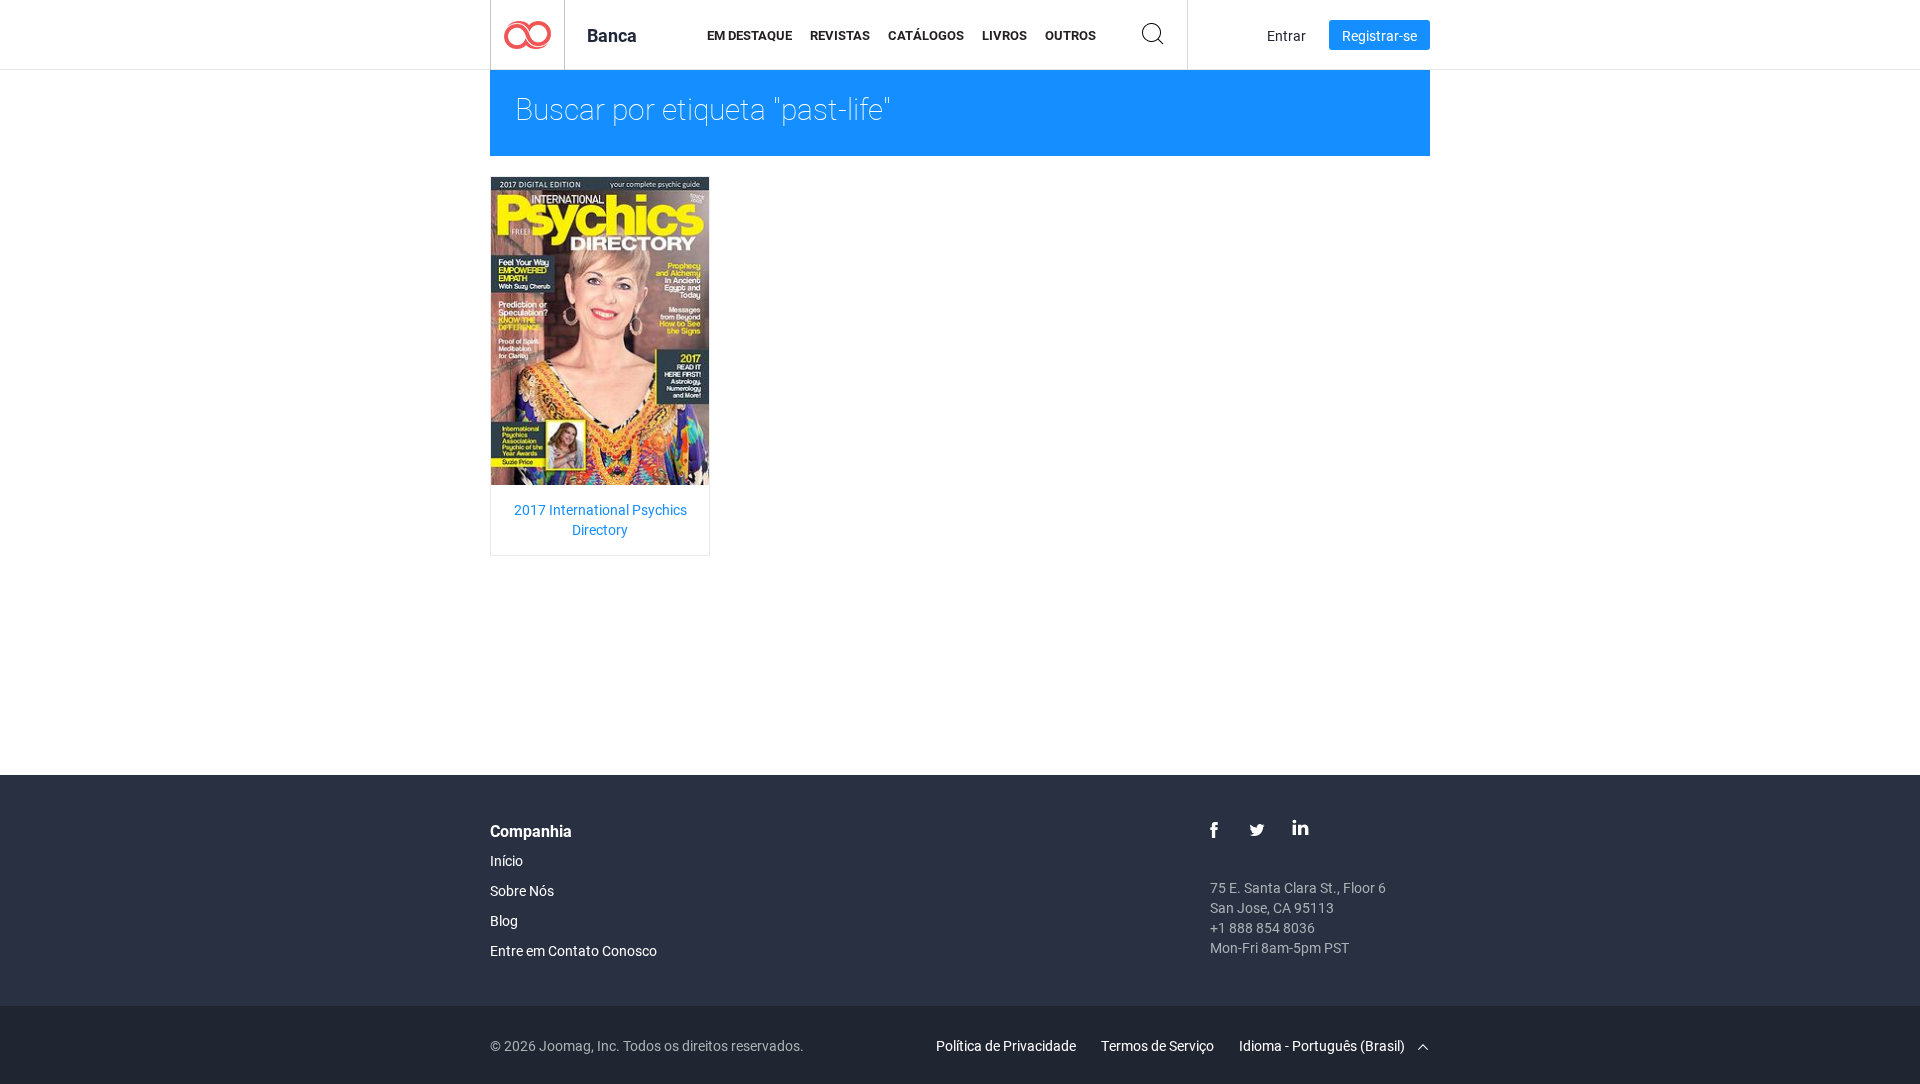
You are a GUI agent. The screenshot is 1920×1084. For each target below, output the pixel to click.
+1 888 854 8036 (1262, 927)
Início (506, 860)
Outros (1070, 35)
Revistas (840, 35)
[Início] (527, 33)
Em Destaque (749, 35)
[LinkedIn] (1300, 830)
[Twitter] (1257, 830)
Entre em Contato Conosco (573, 950)
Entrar (1286, 35)
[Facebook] (1214, 830)
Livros (1004, 35)
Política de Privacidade (1006, 1045)
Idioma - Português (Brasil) (1323, 1045)
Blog (504, 920)
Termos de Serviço (1157, 1045)
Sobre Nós (522, 890)
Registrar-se (1379, 35)
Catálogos (926, 35)
